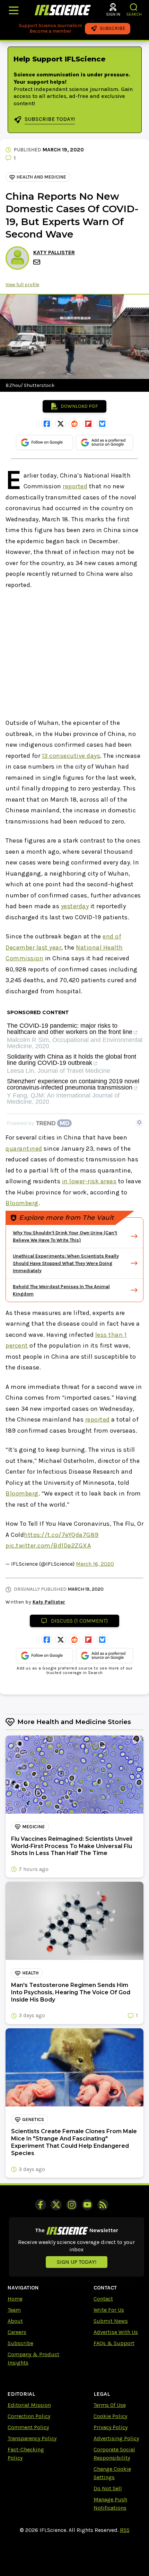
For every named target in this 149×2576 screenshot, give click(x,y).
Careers (17, 2332)
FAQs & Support (114, 2343)
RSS (125, 2530)
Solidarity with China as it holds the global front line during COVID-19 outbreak (72, 1060)
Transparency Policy (32, 2438)
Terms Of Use (110, 2405)
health (30, 1973)
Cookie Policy (110, 2416)
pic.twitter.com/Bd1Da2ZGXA (48, 1546)
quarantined (24, 1149)
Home (15, 2299)
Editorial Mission (29, 2405)
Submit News (111, 2321)
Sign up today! (77, 2262)
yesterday (75, 906)
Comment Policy (28, 2427)
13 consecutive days (71, 756)
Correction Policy (29, 2416)
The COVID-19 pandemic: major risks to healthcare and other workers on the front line (70, 1029)
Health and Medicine (41, 177)
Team (14, 2310)
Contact (103, 2299)
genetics (33, 2119)
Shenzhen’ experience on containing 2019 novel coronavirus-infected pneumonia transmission (73, 1084)
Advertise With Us (116, 2332)
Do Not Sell (108, 2488)
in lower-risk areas (89, 1181)
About (15, 2321)
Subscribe (20, 2343)
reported (75, 486)
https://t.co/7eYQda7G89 (61, 1535)
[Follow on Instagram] (72, 2205)
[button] (134, 7)
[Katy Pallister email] (37, 262)
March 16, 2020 (95, 1564)
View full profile (22, 285)
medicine (33, 1827)
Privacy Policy (111, 2427)
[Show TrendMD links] (139, 1122)
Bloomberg (22, 1203)
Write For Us (109, 2310)
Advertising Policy (116, 2438)
